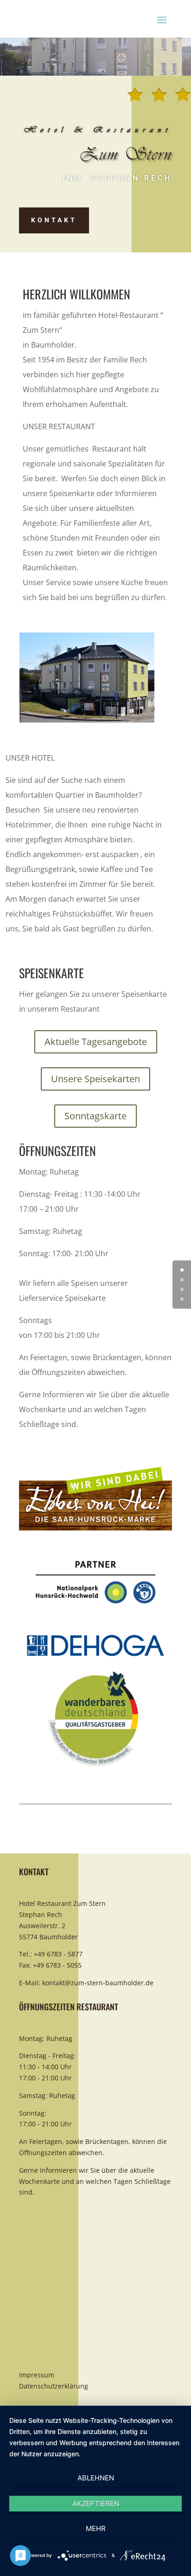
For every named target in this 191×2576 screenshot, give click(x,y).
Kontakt (54, 220)
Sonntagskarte (95, 1116)
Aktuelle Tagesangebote (96, 1042)
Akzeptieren (96, 2503)
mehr (96, 2528)
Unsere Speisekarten (95, 1079)
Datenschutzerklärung (54, 2386)
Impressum (37, 2375)
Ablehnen (96, 2478)
